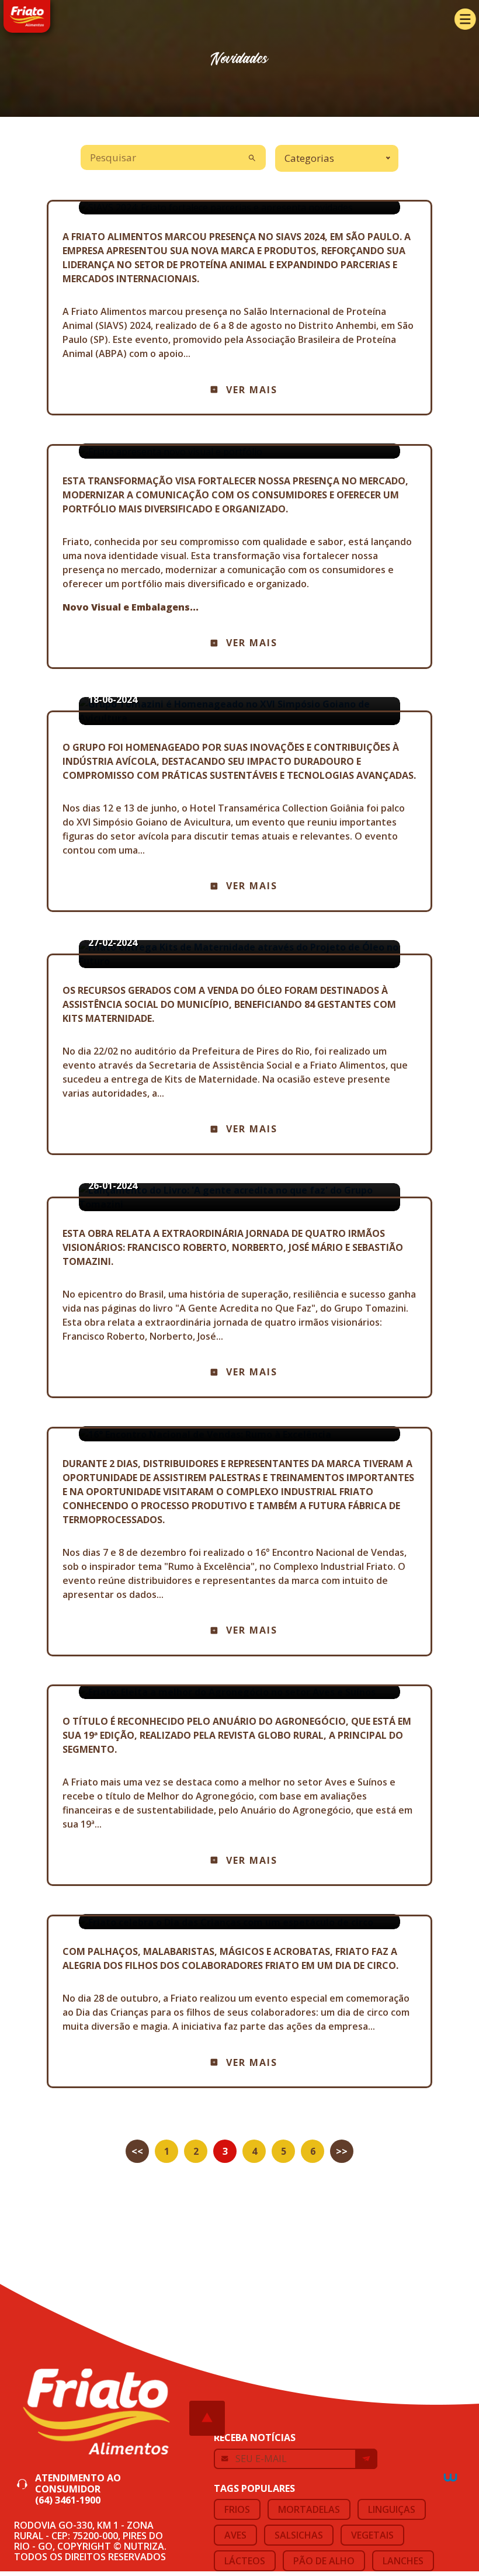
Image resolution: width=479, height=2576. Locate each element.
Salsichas (299, 2535)
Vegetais (372, 2535)
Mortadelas (309, 2509)
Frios (237, 2509)
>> (342, 2151)
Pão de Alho (324, 2561)
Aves (235, 2535)
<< (137, 2151)
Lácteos (245, 2561)
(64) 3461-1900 (68, 2500)
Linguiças (392, 2509)
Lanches (403, 2561)
